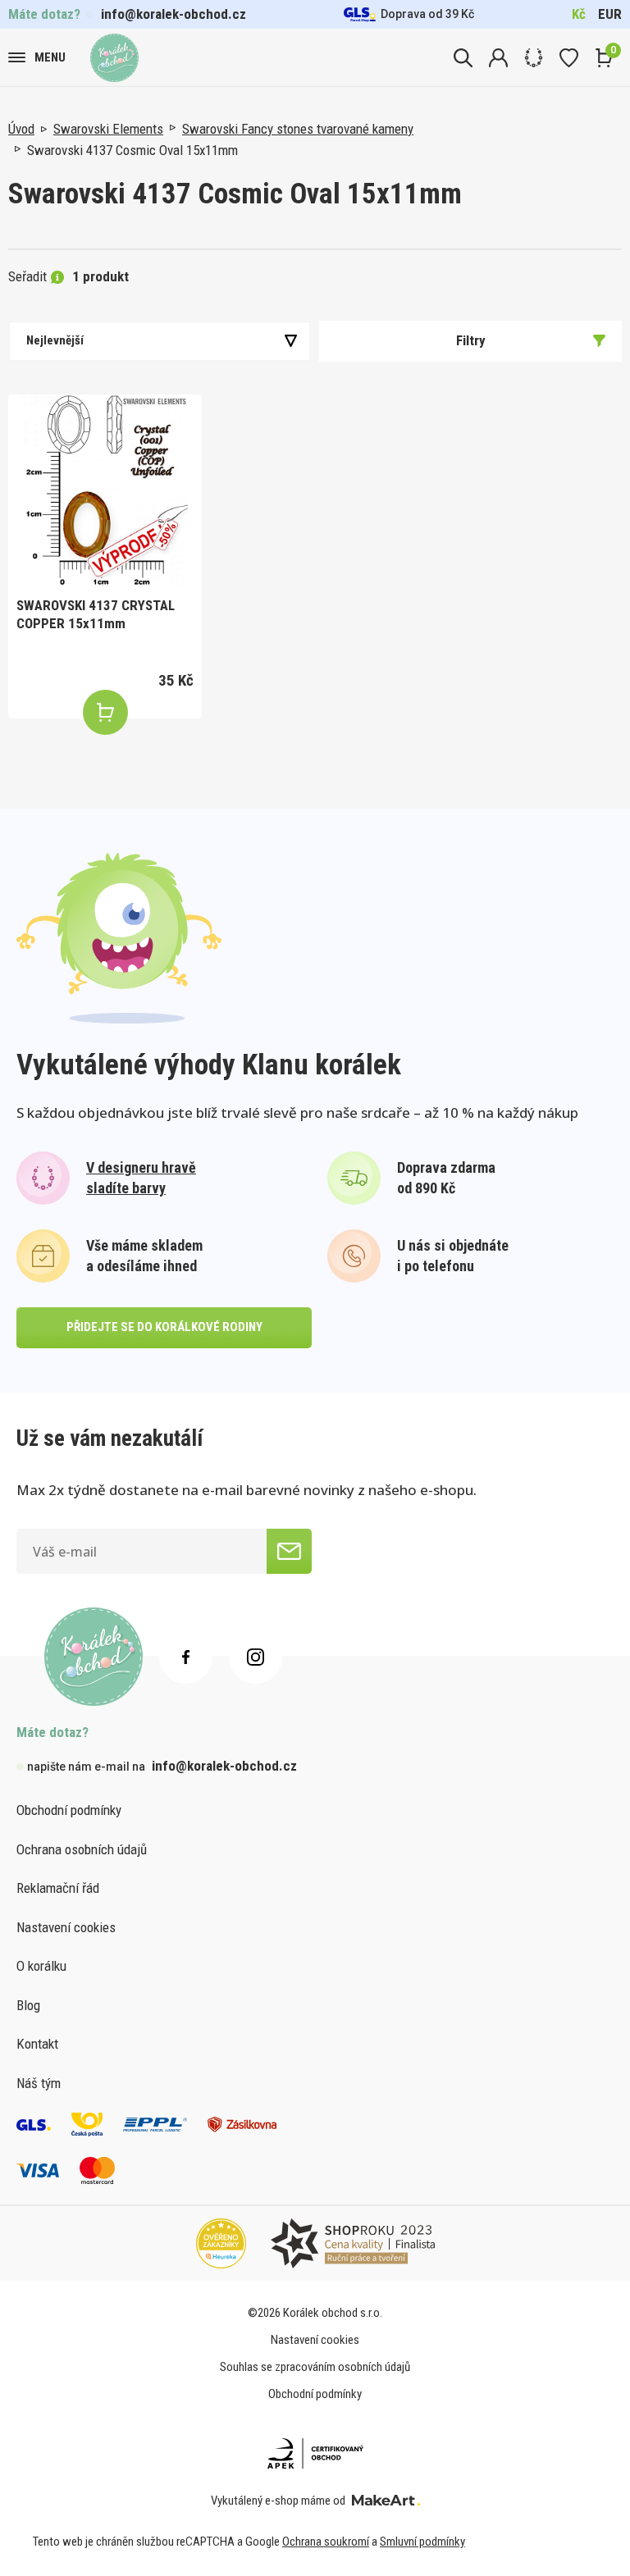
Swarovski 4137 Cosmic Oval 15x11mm (132, 150)
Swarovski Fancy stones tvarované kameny (298, 129)
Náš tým (39, 2083)
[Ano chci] (289, 1551)
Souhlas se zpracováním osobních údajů (315, 2367)
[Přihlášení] (498, 58)
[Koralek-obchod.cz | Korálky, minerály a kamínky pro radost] (114, 58)
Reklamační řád (58, 1888)
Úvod (21, 129)
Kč (579, 14)
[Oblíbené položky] (569, 58)
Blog (28, 2005)
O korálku (41, 1966)
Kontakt (37, 2044)
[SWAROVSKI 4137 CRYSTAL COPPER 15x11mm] (105, 491)
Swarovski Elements (108, 129)
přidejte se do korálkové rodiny (164, 1327)
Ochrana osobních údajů (82, 1849)
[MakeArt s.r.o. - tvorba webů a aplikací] (386, 2501)
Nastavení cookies (66, 1927)
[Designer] (534, 58)
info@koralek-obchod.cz (173, 14)
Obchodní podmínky (69, 1810)
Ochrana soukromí (326, 2542)
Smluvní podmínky (422, 2542)
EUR (610, 14)
